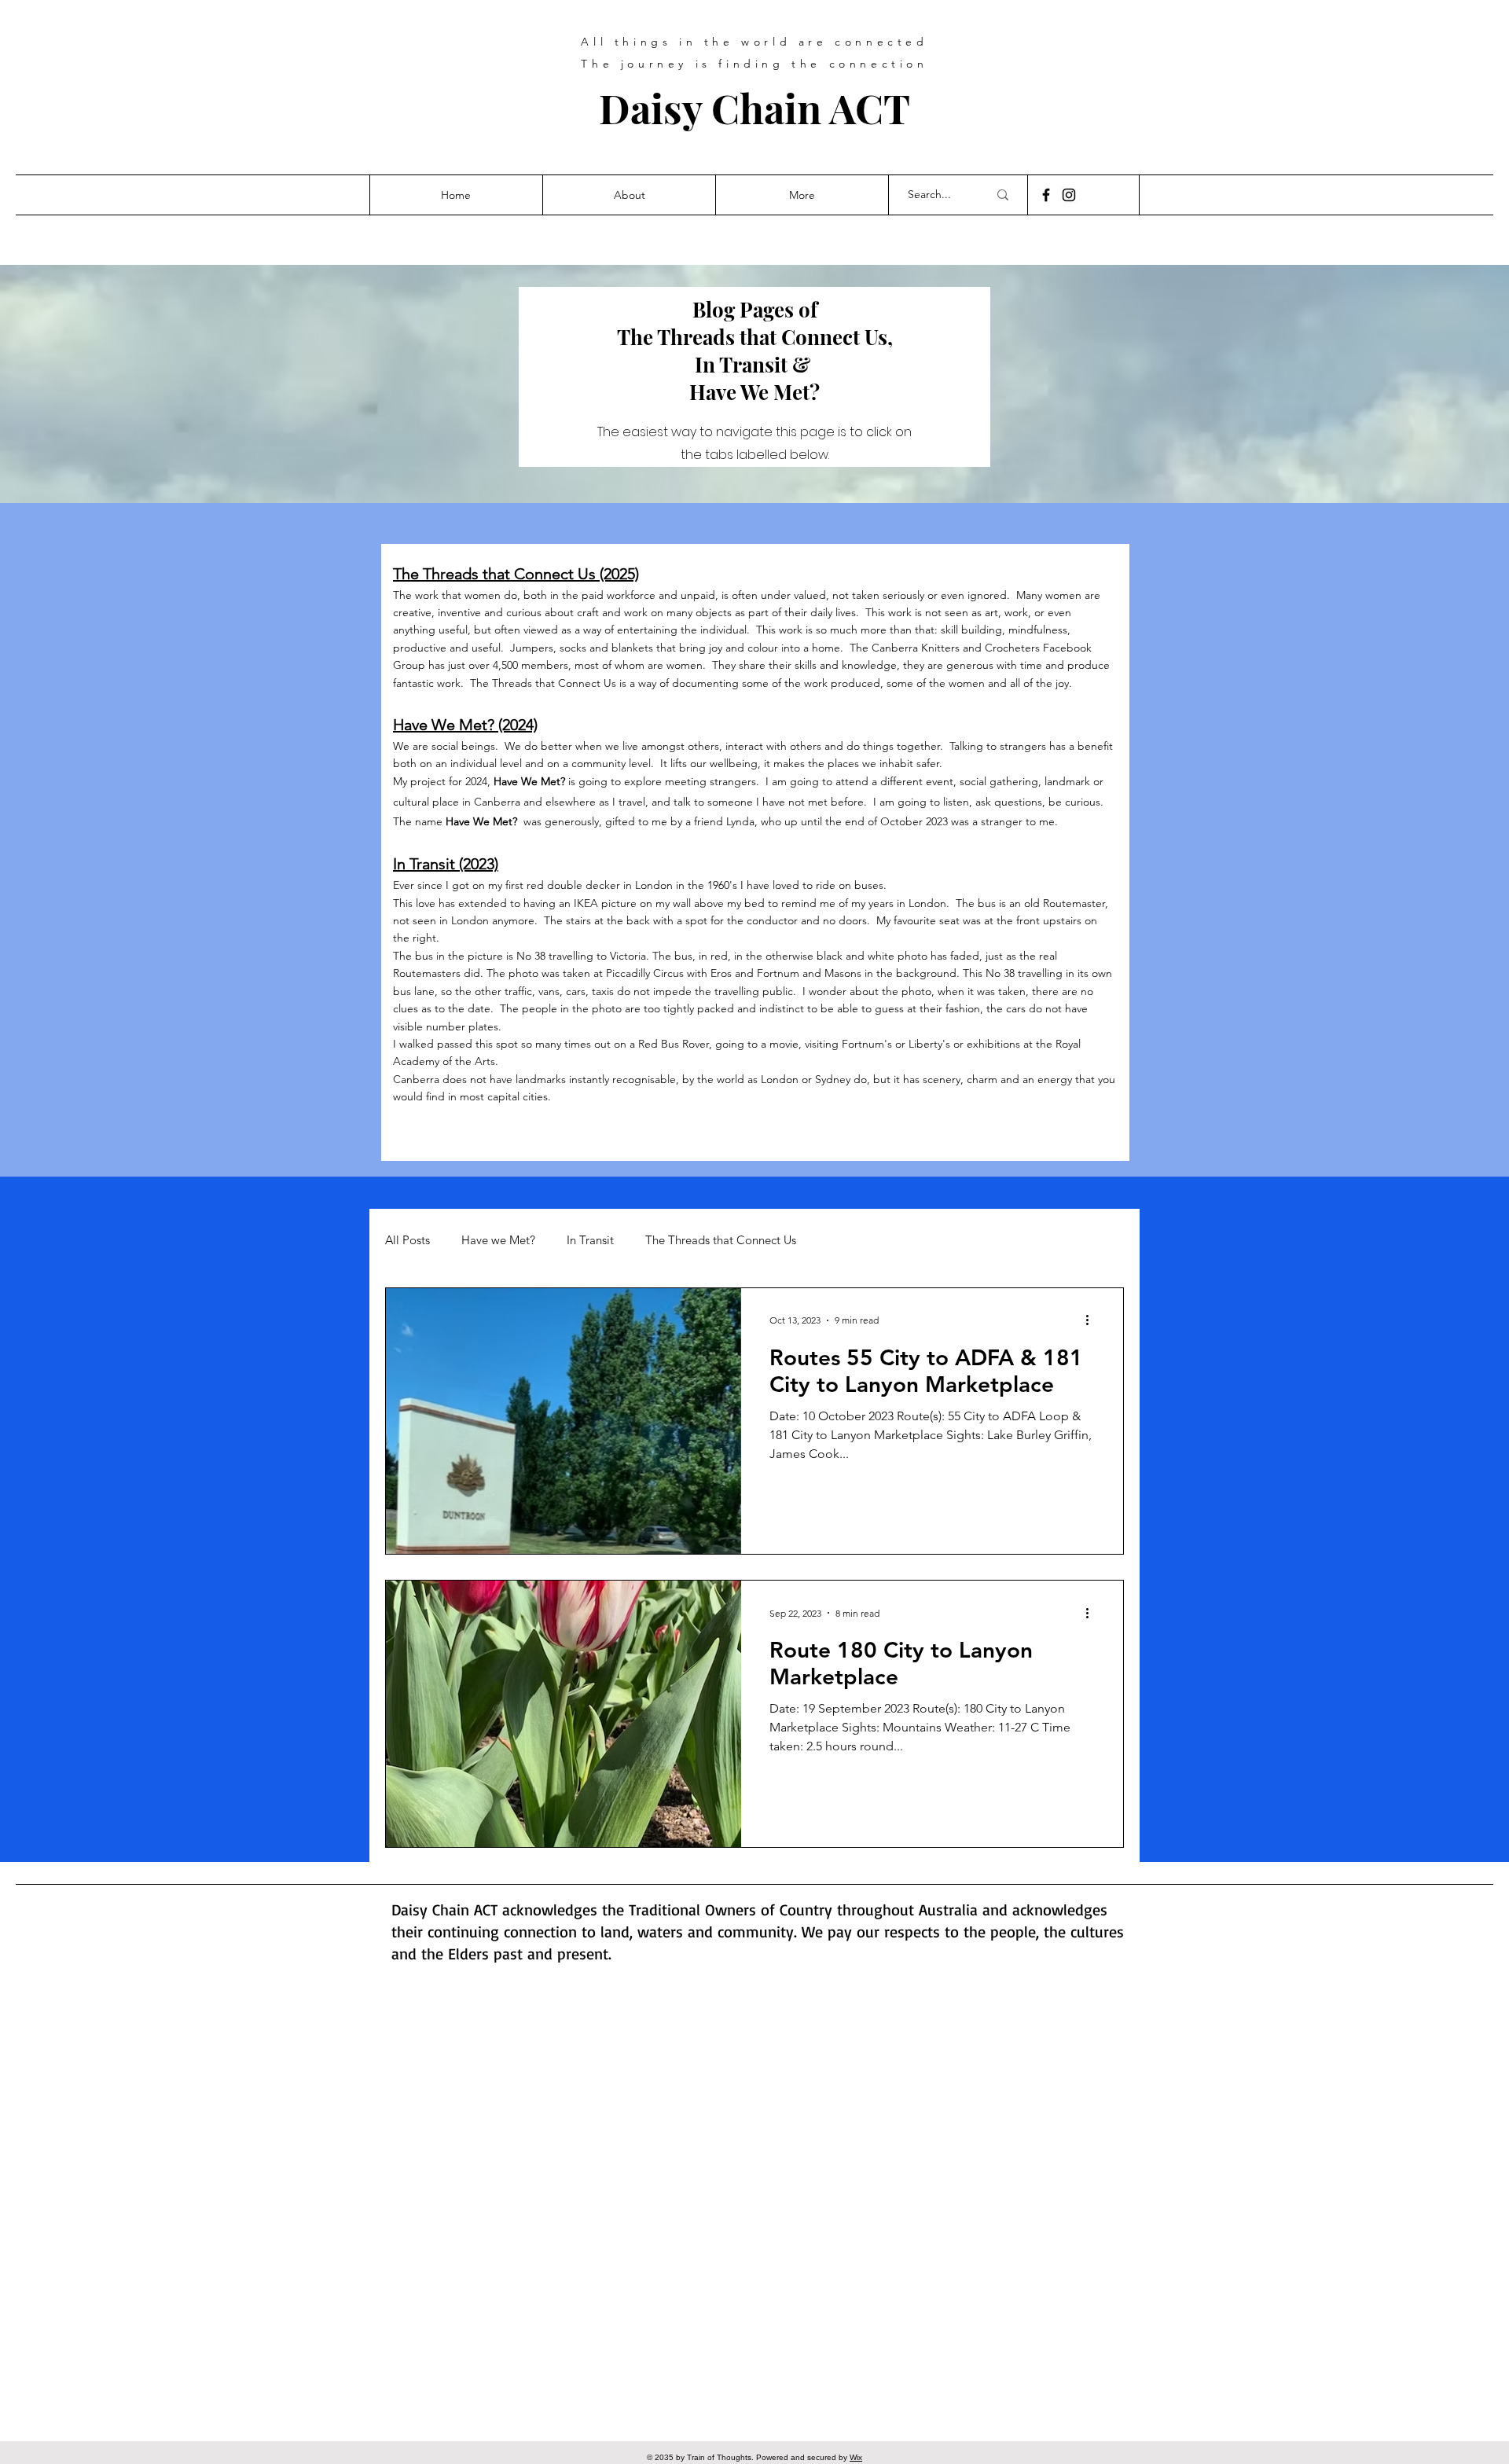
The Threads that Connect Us (721, 1240)
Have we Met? (498, 1240)
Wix (856, 2457)
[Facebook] (1046, 195)
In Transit (590, 1240)
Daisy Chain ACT (754, 108)
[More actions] (1092, 1320)
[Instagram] (1069, 195)
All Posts (408, 1240)
